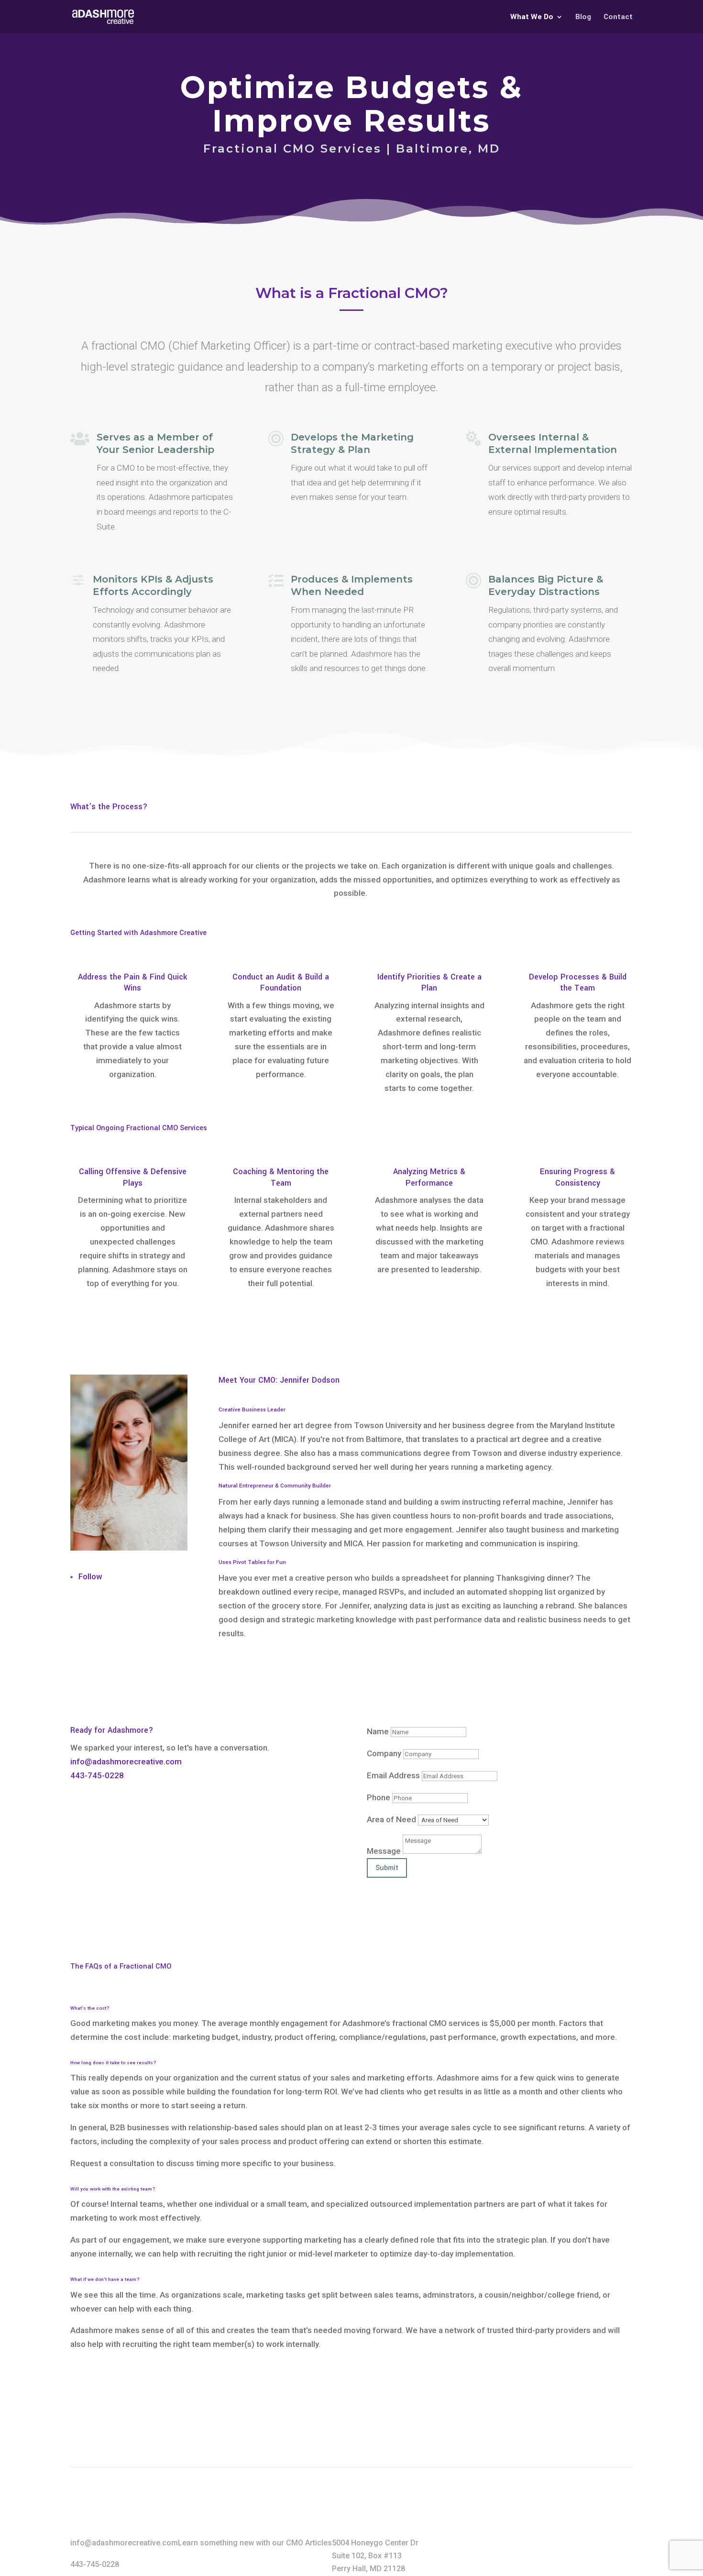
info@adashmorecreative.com (126, 1761)
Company (384, 1753)
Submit (387, 1868)
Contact (618, 18)
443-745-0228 (97, 1775)
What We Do (532, 18)
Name (378, 1731)
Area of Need (391, 1819)
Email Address (393, 1775)
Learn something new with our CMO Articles (255, 2543)
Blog (583, 18)
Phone (379, 1797)
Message (384, 1851)
